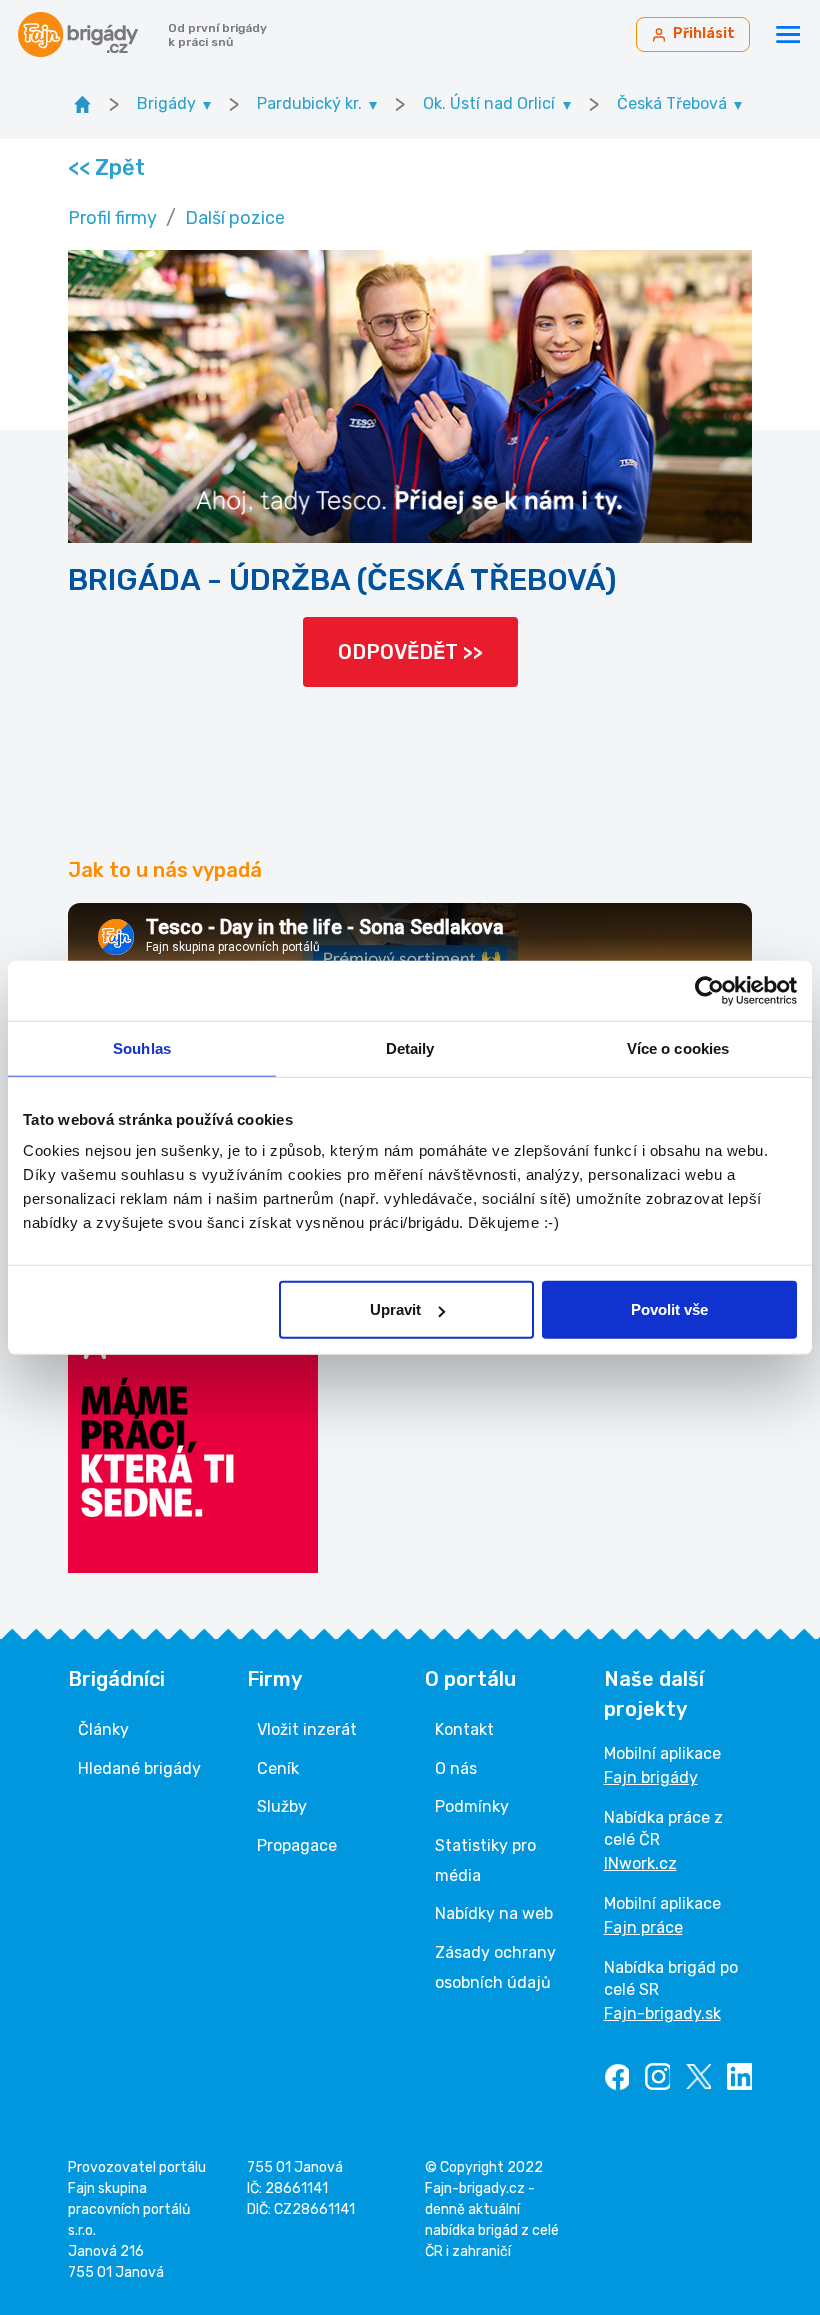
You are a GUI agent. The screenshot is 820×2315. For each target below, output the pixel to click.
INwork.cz (640, 1863)
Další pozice (235, 218)
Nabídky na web (494, 1913)
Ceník (278, 1768)
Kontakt (464, 1729)
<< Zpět (105, 167)
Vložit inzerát (307, 1729)
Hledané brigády (139, 1768)
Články (103, 1729)
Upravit (395, 1309)
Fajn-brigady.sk (662, 2013)
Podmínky (472, 1806)
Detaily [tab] (410, 1047)
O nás (456, 1768)
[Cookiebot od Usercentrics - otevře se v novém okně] (709, 990)
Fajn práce (643, 1927)
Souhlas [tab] (142, 1047)
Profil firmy (112, 218)
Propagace (297, 1845)
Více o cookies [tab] (678, 1047)
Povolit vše (669, 1309)
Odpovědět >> (410, 652)
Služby (282, 1806)
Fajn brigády (651, 1777)
